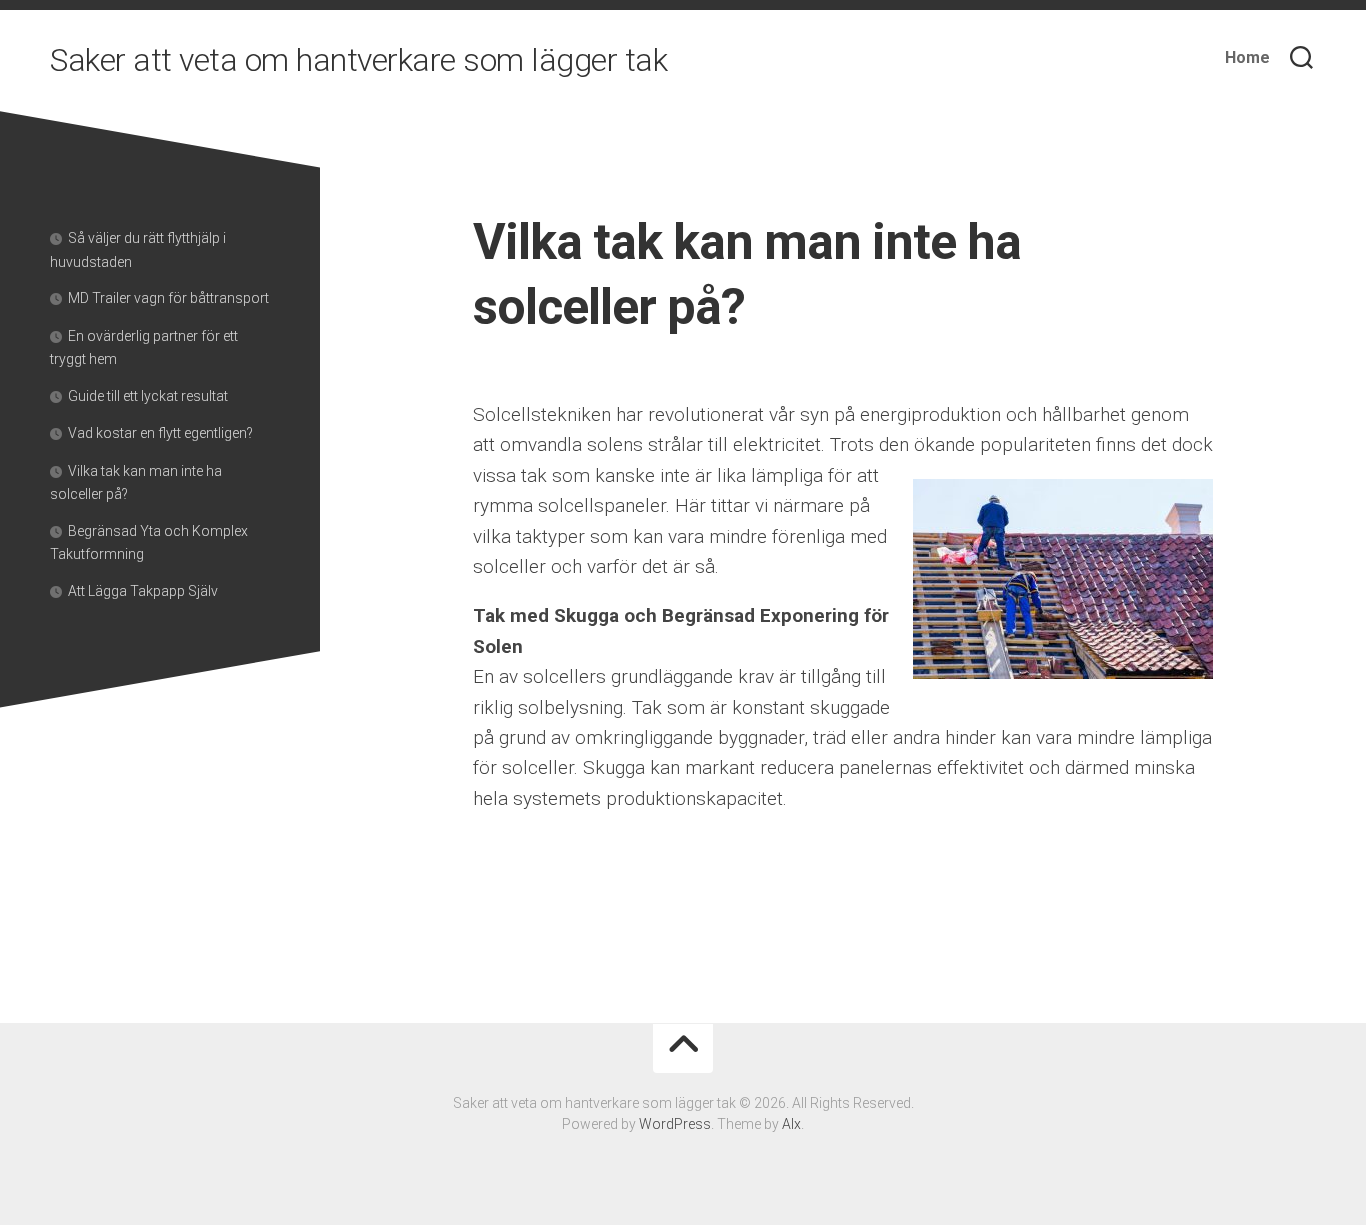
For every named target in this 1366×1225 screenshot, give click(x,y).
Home (1247, 57)
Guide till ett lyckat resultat (148, 396)
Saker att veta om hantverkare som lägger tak (358, 60)
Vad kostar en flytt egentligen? (160, 433)
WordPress (675, 1124)
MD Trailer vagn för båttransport (168, 298)
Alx (791, 1124)
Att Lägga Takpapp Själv (143, 591)
